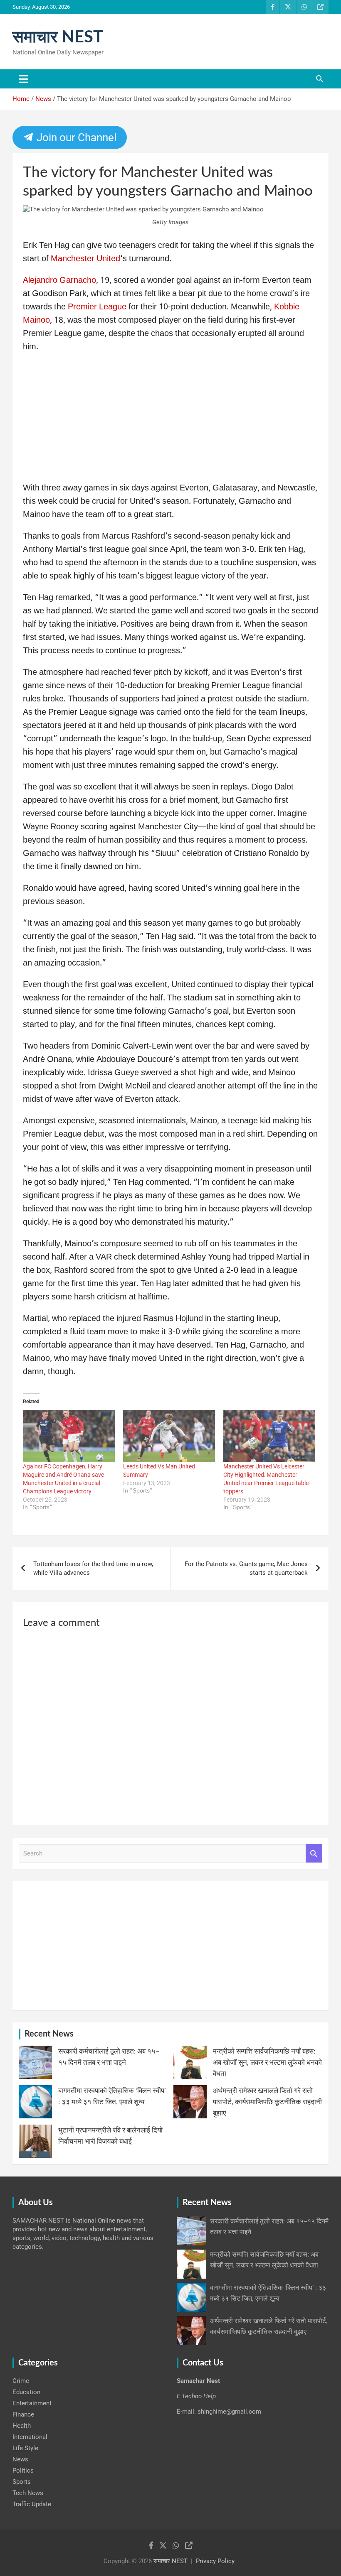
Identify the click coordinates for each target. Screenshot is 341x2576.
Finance (23, 2414)
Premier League (97, 307)
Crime (21, 2381)
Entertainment (32, 2403)
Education (26, 2392)
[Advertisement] (170, 420)
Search (314, 1854)
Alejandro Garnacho (59, 281)
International (30, 2437)
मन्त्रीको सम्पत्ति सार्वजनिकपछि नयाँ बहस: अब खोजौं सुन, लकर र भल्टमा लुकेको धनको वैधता (267, 2063)
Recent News (49, 2034)
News (20, 2459)
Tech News (28, 2493)
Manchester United (85, 259)
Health (22, 2426)
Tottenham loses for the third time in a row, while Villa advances (93, 1568)
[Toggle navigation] (23, 79)
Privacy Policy (215, 2561)
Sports (22, 2482)
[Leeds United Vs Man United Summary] (169, 1436)
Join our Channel (75, 137)
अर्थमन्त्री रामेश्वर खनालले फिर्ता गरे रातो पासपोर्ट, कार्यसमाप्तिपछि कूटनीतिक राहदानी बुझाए (267, 2102)
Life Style (25, 2448)
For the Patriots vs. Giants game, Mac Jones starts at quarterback (246, 1568)
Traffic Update (32, 2504)
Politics (23, 2471)
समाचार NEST (58, 37)
